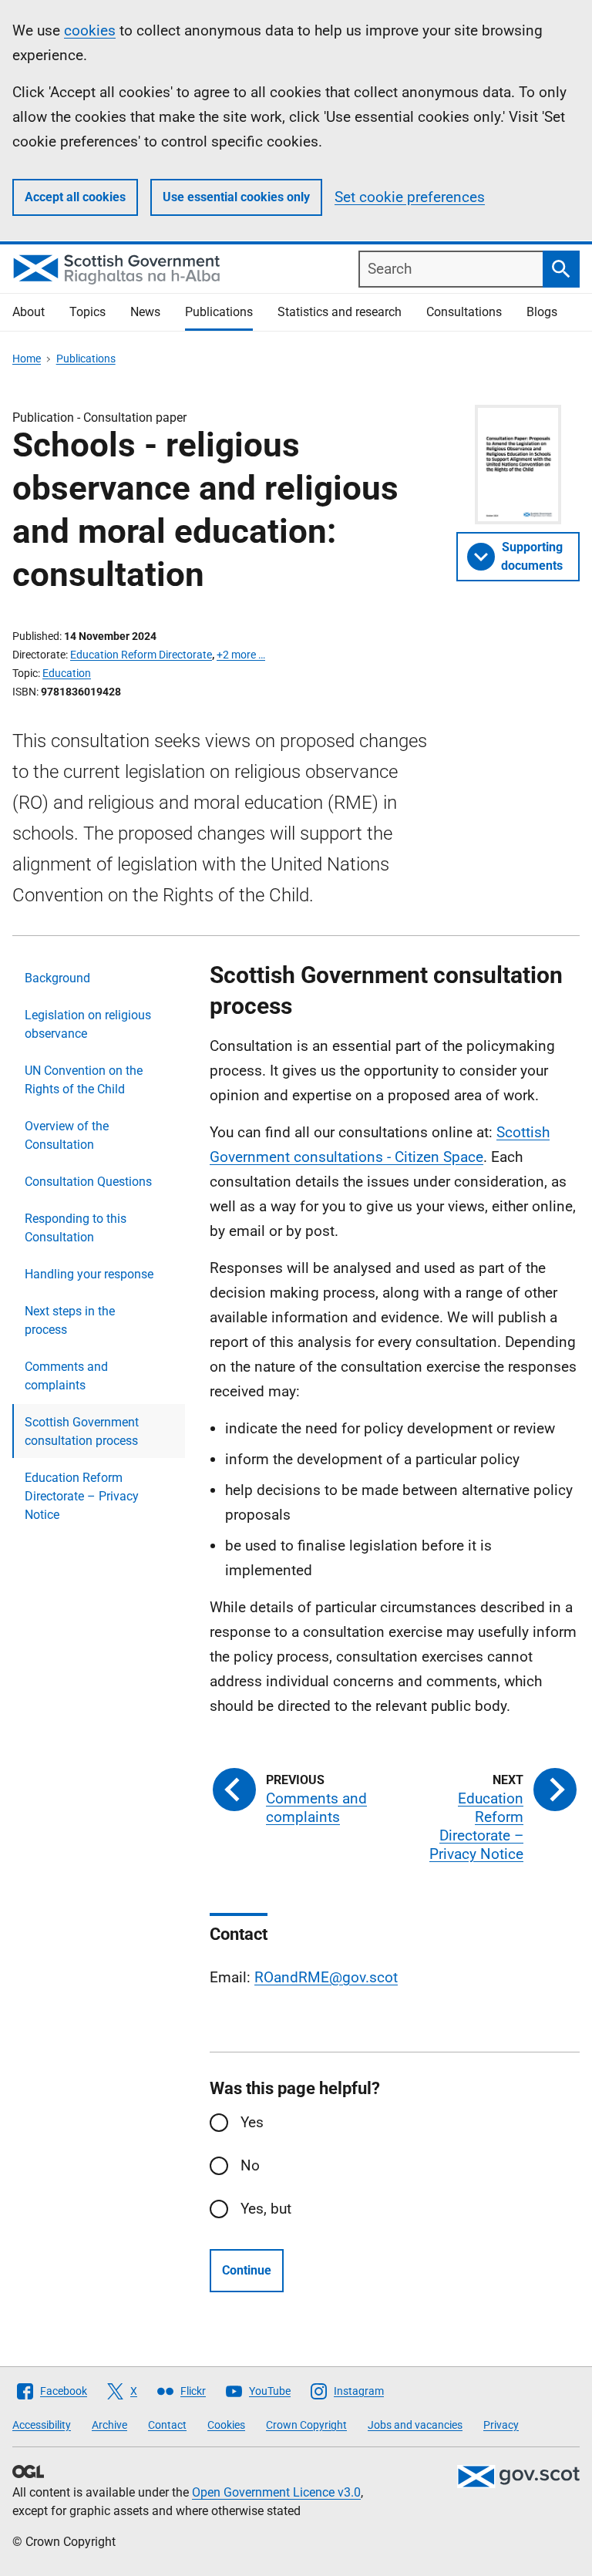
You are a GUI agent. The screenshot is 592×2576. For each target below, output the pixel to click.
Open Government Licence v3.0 (276, 2492)
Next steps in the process (70, 1320)
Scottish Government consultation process (82, 1431)
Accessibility (42, 2425)
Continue (247, 2270)
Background (57, 978)
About (29, 312)
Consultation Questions (88, 1182)
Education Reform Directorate (141, 655)
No (250, 2165)
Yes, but (266, 2209)
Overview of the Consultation (67, 1135)
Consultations (464, 312)
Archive (109, 2425)
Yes (252, 2122)
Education (67, 673)
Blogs (542, 312)
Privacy (501, 2425)
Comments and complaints (66, 1376)
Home (27, 359)
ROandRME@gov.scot (326, 1977)
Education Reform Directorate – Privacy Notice (82, 1496)
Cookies (226, 2425)
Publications (219, 312)
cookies (90, 30)
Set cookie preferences (410, 197)
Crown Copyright (306, 2425)
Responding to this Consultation (76, 1228)
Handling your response (89, 1274)
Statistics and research (340, 312)
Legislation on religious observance (88, 1024)
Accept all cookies (75, 197)
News (145, 312)
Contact (167, 2425)
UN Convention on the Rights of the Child (84, 1080)
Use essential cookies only (236, 197)
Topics (87, 312)
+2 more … (241, 655)
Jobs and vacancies (415, 2425)
